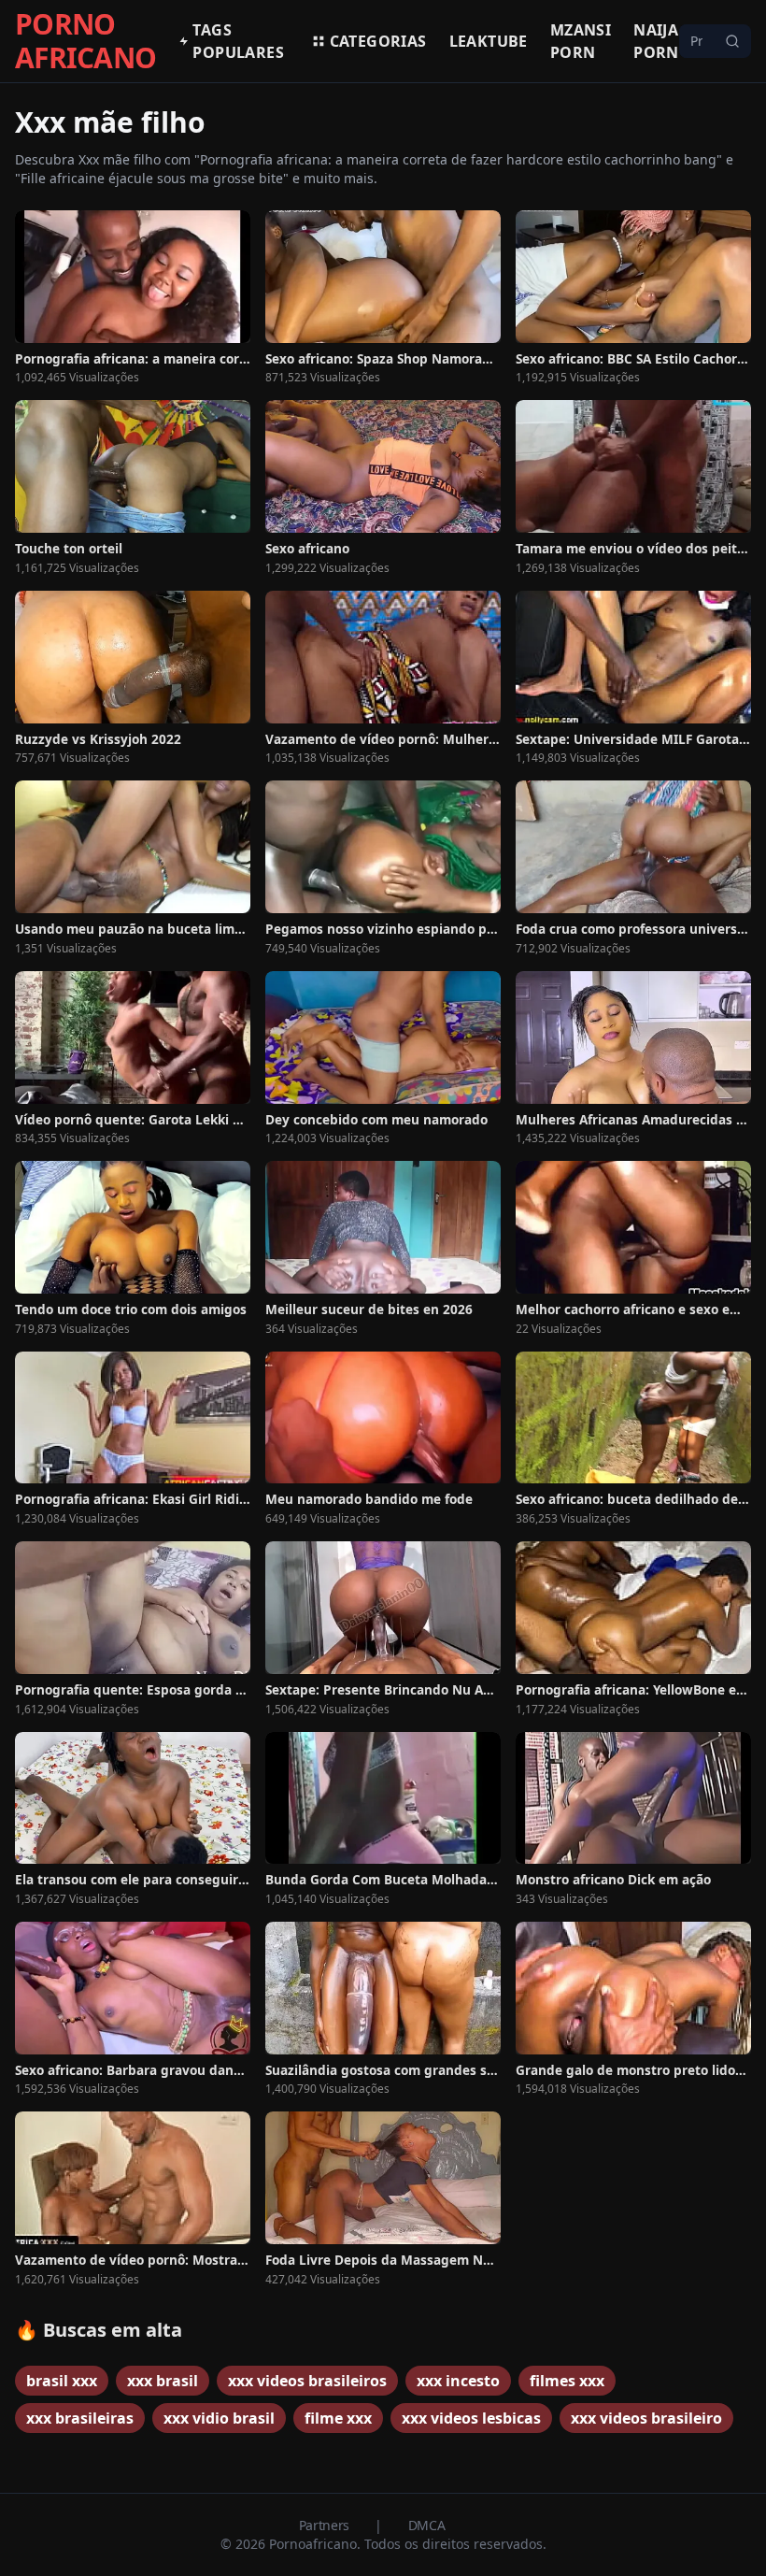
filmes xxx (567, 2381)
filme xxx (338, 2418)
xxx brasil (163, 2381)
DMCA (427, 2525)
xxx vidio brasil (219, 2418)
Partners (326, 2525)
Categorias (378, 41)
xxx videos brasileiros (307, 2381)
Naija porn (656, 41)
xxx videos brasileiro (646, 2418)
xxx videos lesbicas (471, 2418)
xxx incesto (458, 2381)
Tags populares (238, 41)
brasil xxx (62, 2381)
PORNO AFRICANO (85, 41)
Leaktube (489, 41)
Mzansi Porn (581, 41)
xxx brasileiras (80, 2418)
